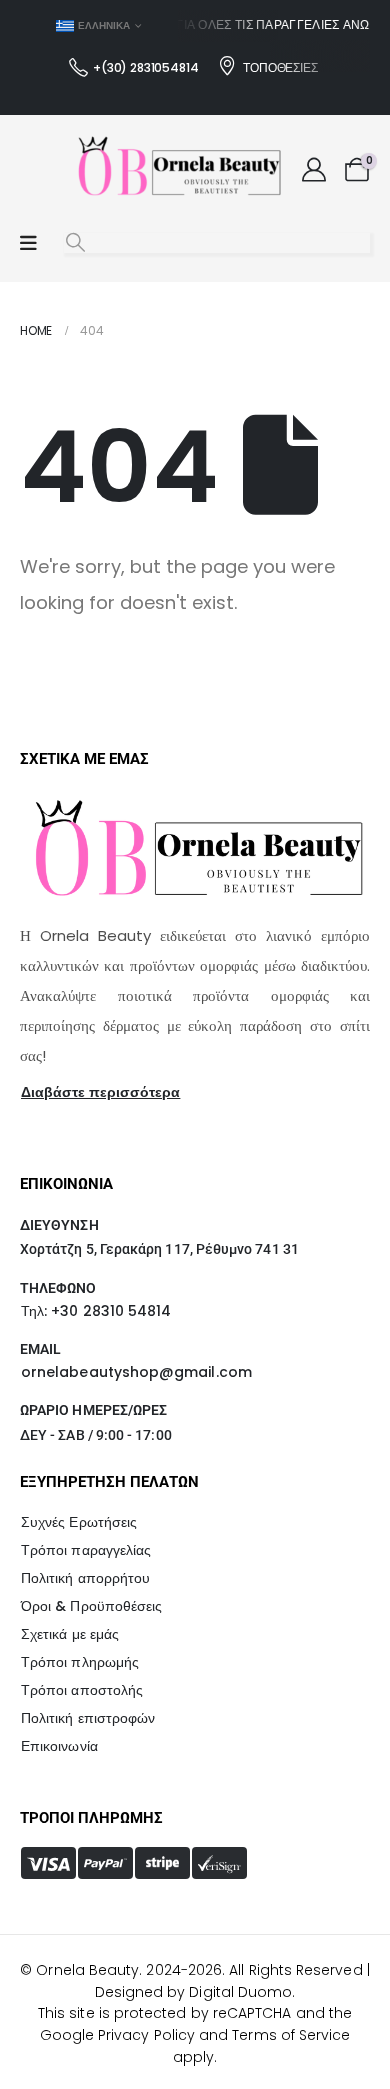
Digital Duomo (240, 1992)
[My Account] (313, 170)
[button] (75, 243)
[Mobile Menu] (28, 243)
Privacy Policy (146, 2035)
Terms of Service (291, 2035)
